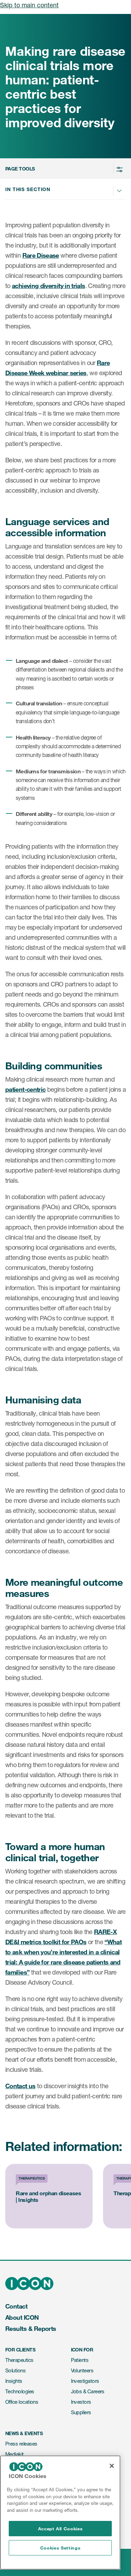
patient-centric (25, 1089)
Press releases (21, 2444)
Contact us (20, 2086)
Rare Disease (41, 255)
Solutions (15, 2370)
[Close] (112, 2466)
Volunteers (82, 2370)
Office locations (22, 2402)
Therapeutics (19, 2360)
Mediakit (14, 2454)
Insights (14, 2381)
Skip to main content (29, 5)
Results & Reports (31, 2328)
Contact (16, 2306)
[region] (60, 2513)
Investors (81, 2402)
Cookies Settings (60, 2548)
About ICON (22, 2317)
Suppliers (81, 2412)
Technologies (20, 2391)
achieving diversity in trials (48, 286)
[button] (64, 169)
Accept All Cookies (60, 2529)
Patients (80, 2360)
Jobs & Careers (88, 2391)
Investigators (85, 2381)
